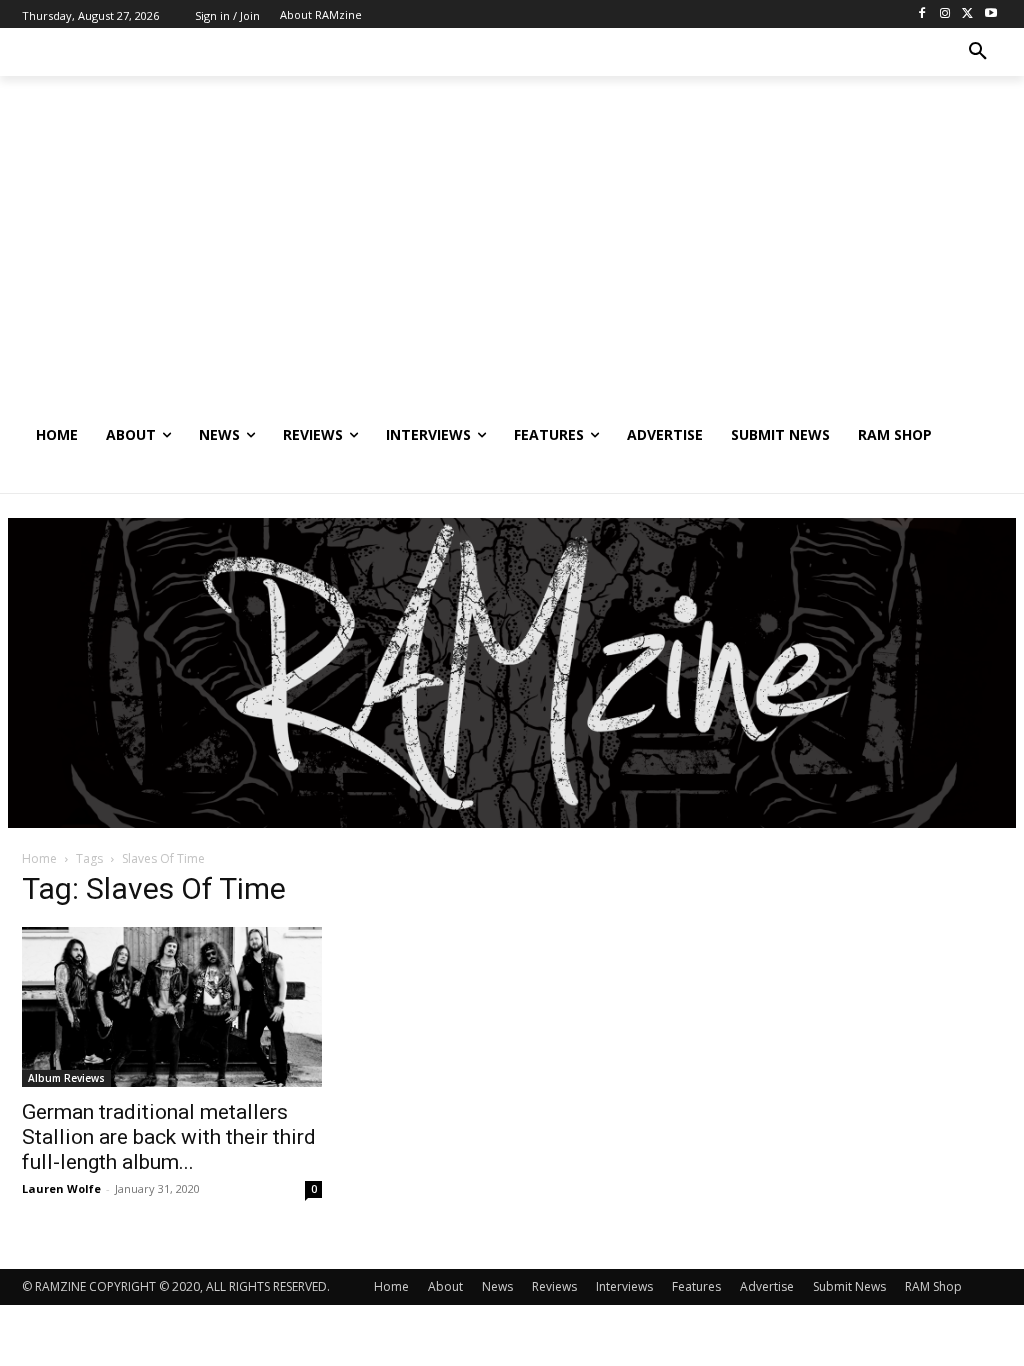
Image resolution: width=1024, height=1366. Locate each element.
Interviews (624, 1286)
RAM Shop (933, 1286)
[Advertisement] (512, 261)
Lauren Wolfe (61, 1188)
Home (39, 858)
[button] (978, 52)
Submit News (849, 1286)
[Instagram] (945, 14)
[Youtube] (990, 14)
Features (696, 1286)
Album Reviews (66, 1078)
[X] (967, 14)
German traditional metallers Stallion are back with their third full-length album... (169, 1137)
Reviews (554, 1286)
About (445, 1286)
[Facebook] (922, 14)
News (497, 1286)
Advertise (767, 1286)
